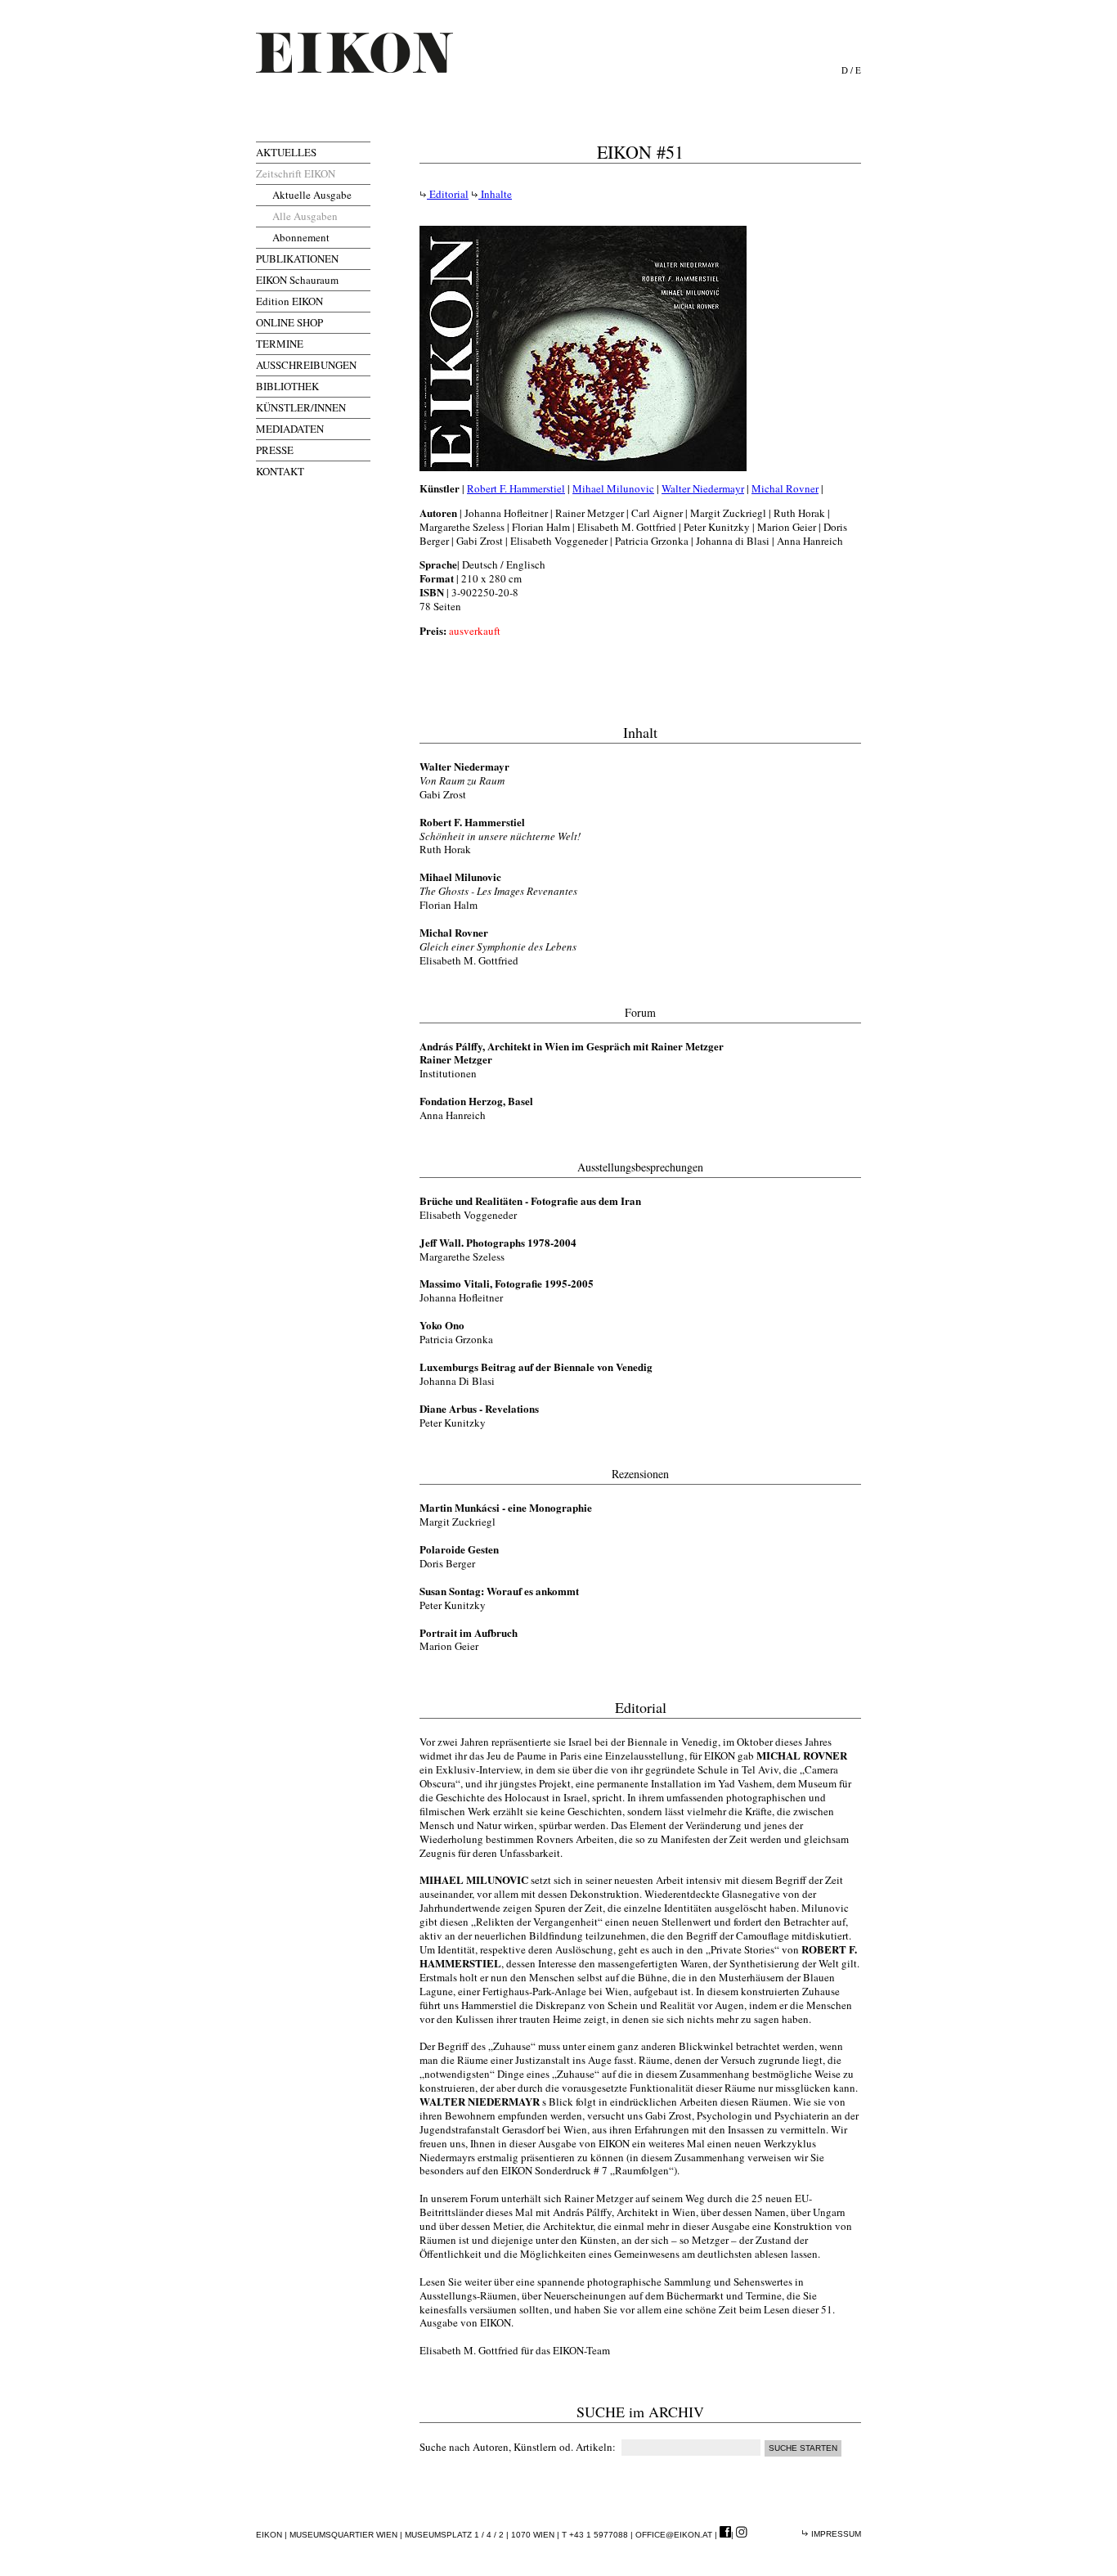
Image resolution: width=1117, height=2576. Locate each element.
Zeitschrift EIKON (296, 173)
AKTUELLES (286, 152)
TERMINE (280, 344)
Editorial (448, 194)
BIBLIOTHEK (287, 386)
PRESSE (275, 450)
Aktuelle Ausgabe (312, 195)
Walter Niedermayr (703, 488)
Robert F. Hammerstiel (516, 488)
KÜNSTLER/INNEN (301, 407)
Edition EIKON (289, 301)
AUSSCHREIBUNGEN (306, 365)
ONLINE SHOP (289, 322)
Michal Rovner (785, 488)
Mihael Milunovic (613, 488)
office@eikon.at (674, 2535)
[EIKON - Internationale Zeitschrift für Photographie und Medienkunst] (354, 53)
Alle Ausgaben (305, 216)
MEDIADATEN (290, 429)
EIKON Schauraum (297, 280)
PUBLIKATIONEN (297, 258)
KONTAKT (280, 471)
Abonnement (301, 237)
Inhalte (495, 194)
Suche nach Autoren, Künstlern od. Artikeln (516, 2447)
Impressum (835, 2534)
